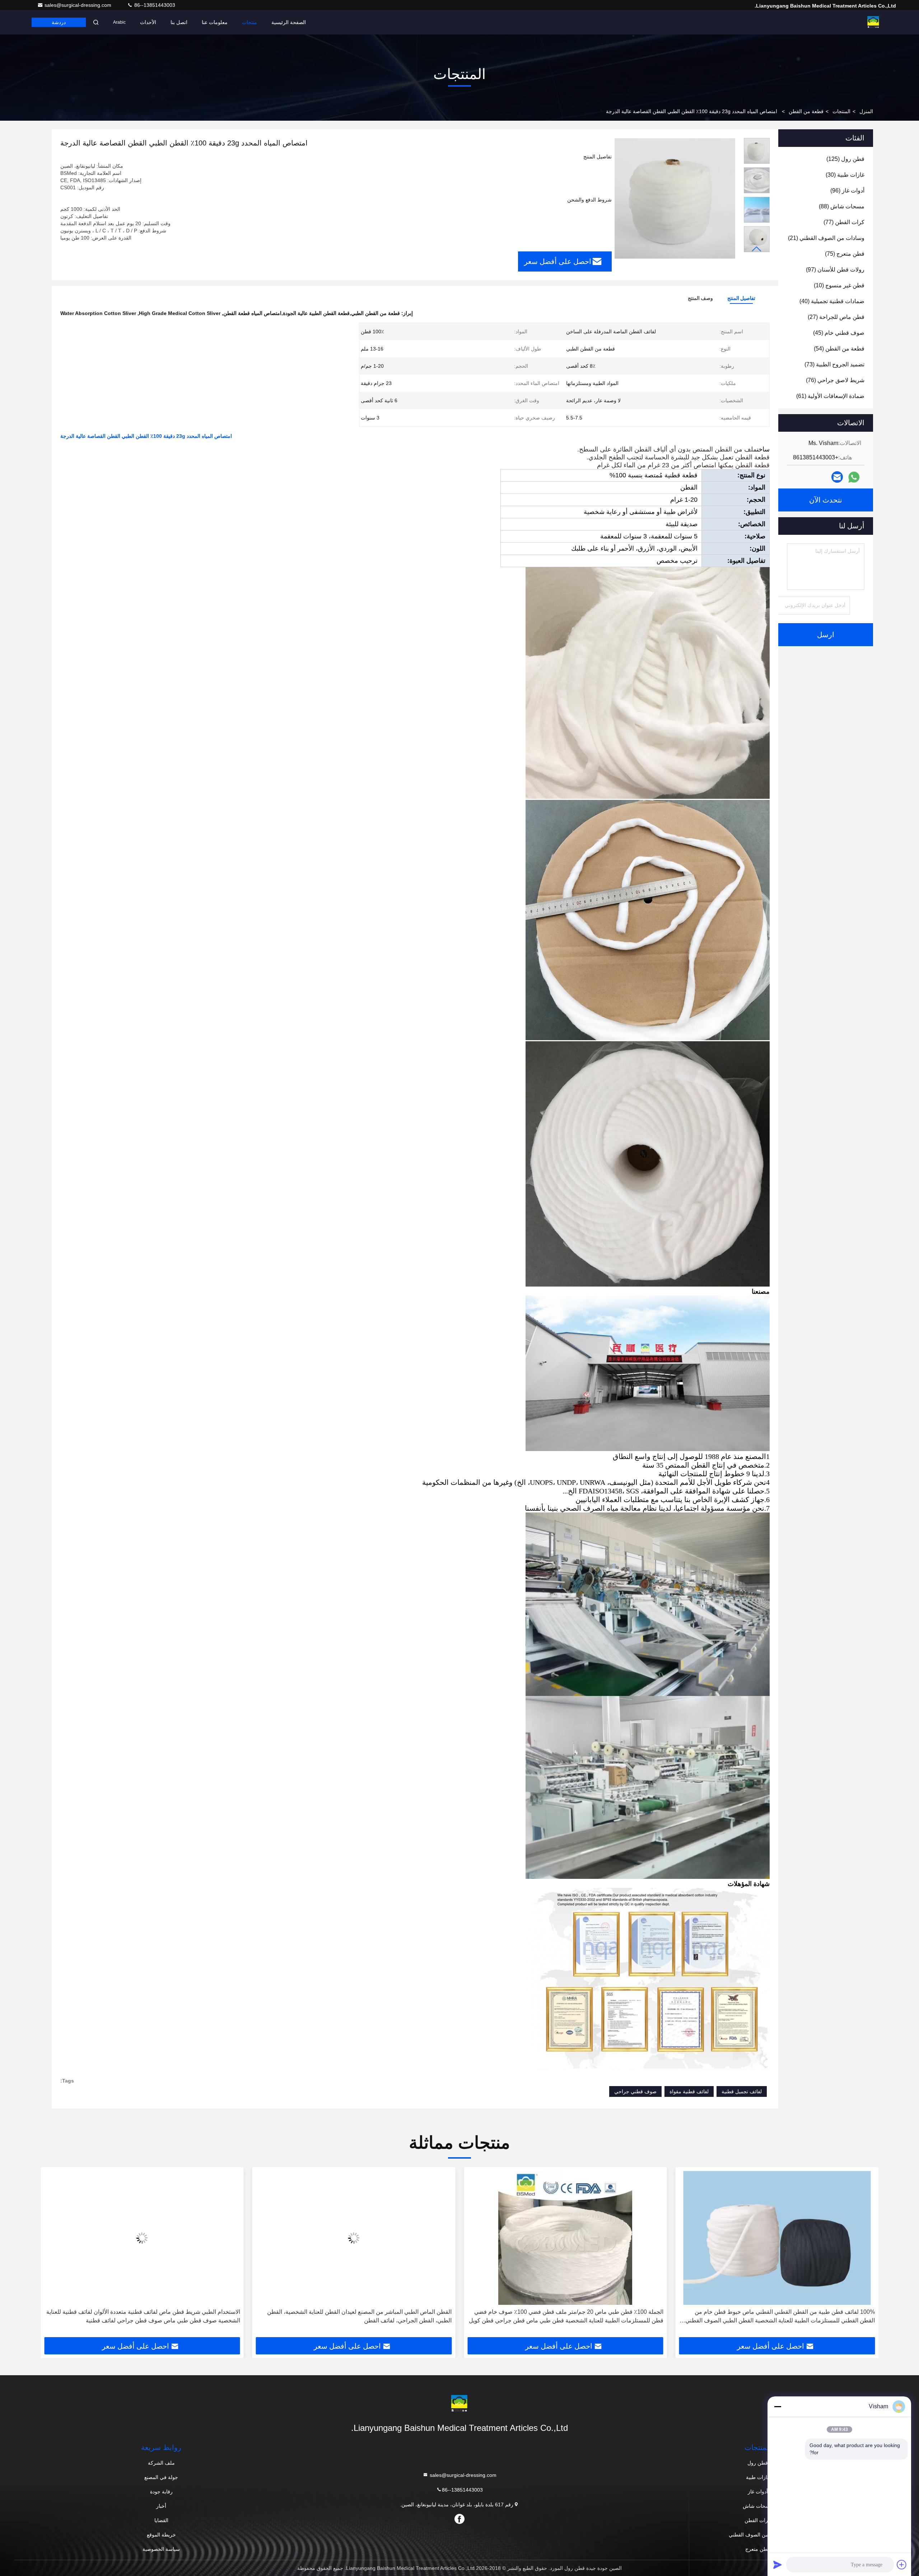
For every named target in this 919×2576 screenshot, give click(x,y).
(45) (839, 333)
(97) (835, 270)
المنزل (866, 111)
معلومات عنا (215, 22)
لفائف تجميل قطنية (742, 2091)
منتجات (249, 22)
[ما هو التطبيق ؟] (854, 477)
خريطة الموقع (161, 2535)
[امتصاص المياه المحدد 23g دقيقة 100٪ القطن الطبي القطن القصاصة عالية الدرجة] (675, 198)
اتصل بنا (179, 22)
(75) (845, 254)
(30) (845, 175)
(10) (839, 285)
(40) (832, 301)
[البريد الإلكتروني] (837, 477)
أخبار (161, 2506)
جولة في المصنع (161, 2477)
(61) (830, 396)
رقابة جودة (161, 2492)
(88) (842, 206)
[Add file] (902, 2565)
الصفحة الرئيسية (289, 22)
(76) (835, 380)
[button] (757, 249)
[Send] (778, 2565)
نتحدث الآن (826, 500)
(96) (847, 191)
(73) (834, 364)
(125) (845, 159)
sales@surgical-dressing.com (79, 5)
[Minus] (778, 2406)
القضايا (161, 2520)
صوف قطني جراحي (635, 2091)
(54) (839, 349)
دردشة (59, 22)
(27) (836, 317)
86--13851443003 (154, 5)
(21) (826, 238)
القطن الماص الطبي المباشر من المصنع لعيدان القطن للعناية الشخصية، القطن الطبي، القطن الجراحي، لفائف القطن (571, 2316)
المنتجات (841, 111)
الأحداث (148, 22)
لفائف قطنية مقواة (689, 2091)
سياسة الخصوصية (161, 2549)
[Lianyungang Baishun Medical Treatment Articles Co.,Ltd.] (873, 22)
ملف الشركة (161, 2463)
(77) (844, 222)
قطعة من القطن (806, 111)
